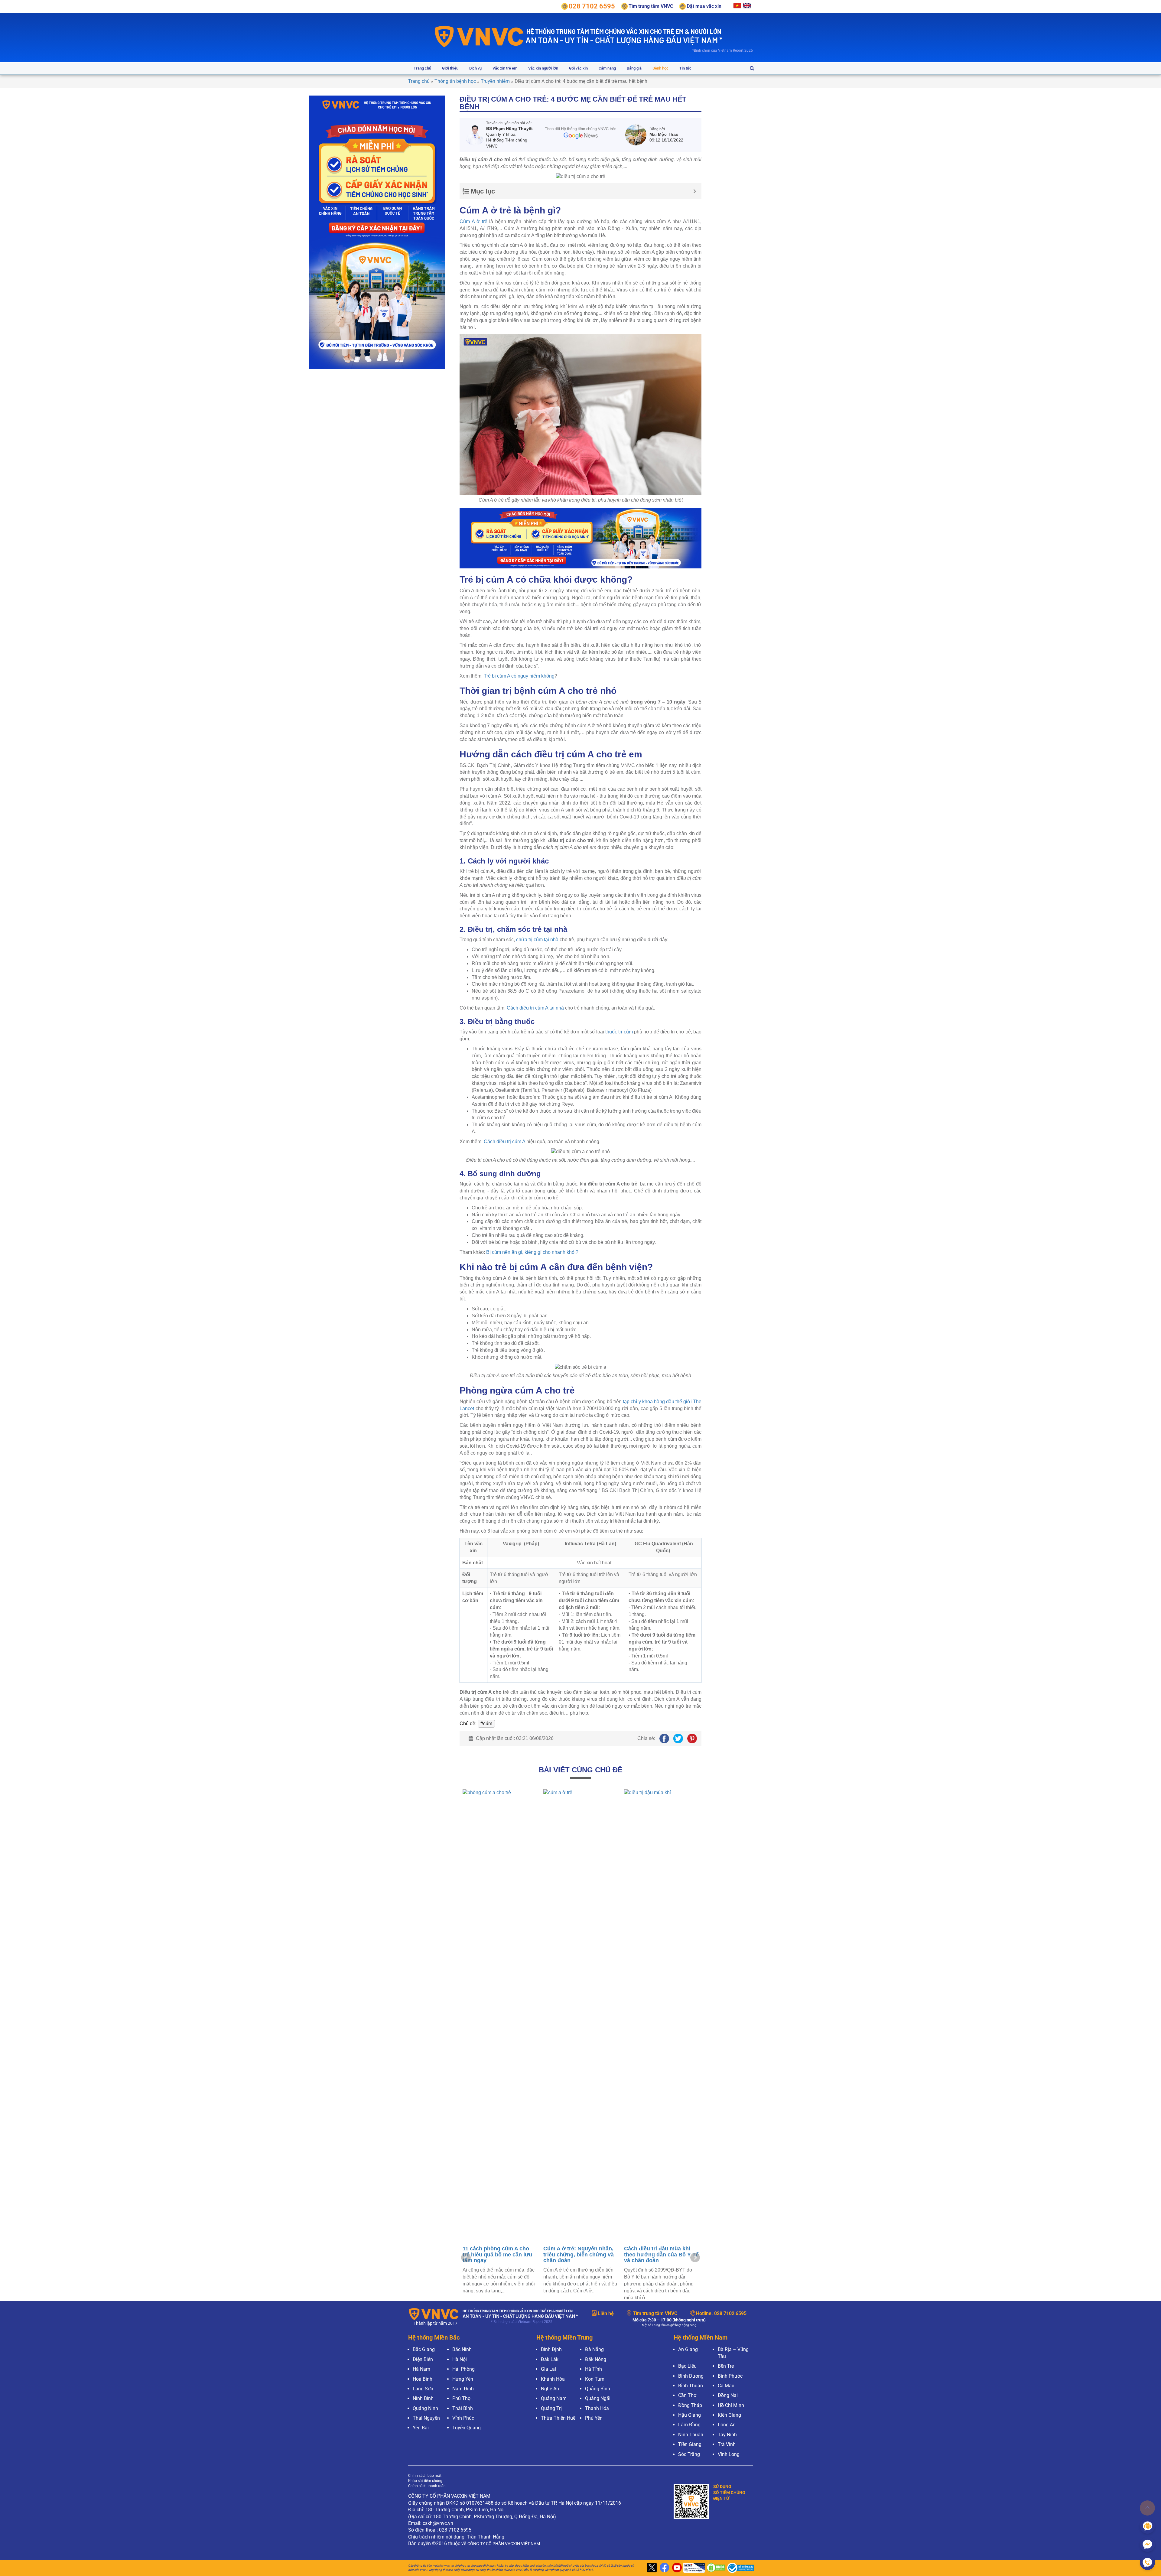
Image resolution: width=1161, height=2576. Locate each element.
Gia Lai (548, 2369)
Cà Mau (726, 2386)
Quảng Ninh (425, 2408)
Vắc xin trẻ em (505, 68)
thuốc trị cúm (619, 1032)
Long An (727, 2425)
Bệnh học (660, 68)
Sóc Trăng (689, 2454)
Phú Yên (594, 2418)
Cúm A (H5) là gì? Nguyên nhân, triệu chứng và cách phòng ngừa (577, 2255)
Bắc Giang (424, 2349)
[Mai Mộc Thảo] (637, 135)
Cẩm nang (607, 68)
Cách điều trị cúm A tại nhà (535, 1008)
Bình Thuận (691, 2386)
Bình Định (551, 2349)
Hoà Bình (423, 2379)
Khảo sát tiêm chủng (425, 2481)
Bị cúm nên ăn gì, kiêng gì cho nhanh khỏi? (532, 1252)
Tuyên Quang (467, 2428)
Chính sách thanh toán (427, 2486)
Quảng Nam (554, 2398)
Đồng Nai (728, 2395)
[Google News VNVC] (581, 133)
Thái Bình (463, 2408)
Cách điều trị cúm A (504, 1142)
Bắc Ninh (462, 2349)
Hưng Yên (463, 2379)
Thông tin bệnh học (455, 81)
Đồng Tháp (690, 2405)
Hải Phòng (463, 2369)
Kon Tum (595, 2379)
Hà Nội (460, 2359)
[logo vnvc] (479, 36)
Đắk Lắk (550, 2359)
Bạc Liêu (687, 2366)
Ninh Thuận (691, 2435)
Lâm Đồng (689, 2425)
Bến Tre (726, 2366)
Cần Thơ (687, 2395)
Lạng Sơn (423, 2389)
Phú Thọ (461, 2398)
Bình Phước (730, 2376)
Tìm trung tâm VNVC (655, 2313)
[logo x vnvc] (651, 2568)
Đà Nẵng (594, 2349)
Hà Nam (421, 2369)
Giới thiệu (450, 68)
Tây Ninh (727, 2435)
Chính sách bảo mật (425, 2476)
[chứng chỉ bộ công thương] (739, 2568)
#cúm (486, 1724)
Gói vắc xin (578, 68)
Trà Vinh (727, 2444)
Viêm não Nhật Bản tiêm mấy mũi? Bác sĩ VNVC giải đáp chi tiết (500, 2255)
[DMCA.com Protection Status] (715, 2568)
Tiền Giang (690, 2444)
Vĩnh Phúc (463, 2418)
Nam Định (463, 2389)
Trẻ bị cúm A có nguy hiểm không (519, 676)
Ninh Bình (423, 2398)
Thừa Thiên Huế (558, 2418)
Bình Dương (691, 2376)
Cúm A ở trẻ (473, 221)
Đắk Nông (596, 2359)
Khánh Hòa (553, 2379)
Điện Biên (423, 2359)
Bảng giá (634, 68)
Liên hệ (606, 2313)
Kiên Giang (729, 2415)
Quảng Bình (598, 2389)
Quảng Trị (551, 2408)
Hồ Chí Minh (731, 2405)
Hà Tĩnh (594, 2369)
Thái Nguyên (426, 2418)
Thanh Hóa (597, 2408)
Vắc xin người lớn (543, 68)
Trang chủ (422, 68)
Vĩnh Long (729, 2454)
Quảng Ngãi (598, 2398)
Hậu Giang (689, 2415)
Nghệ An (550, 2389)
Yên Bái (421, 2428)
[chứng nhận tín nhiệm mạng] (693, 2568)
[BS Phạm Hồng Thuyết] (475, 135)
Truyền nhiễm (495, 81)
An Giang (688, 2349)
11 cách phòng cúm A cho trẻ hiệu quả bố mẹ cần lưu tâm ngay (659, 2255)
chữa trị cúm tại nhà (537, 940)
